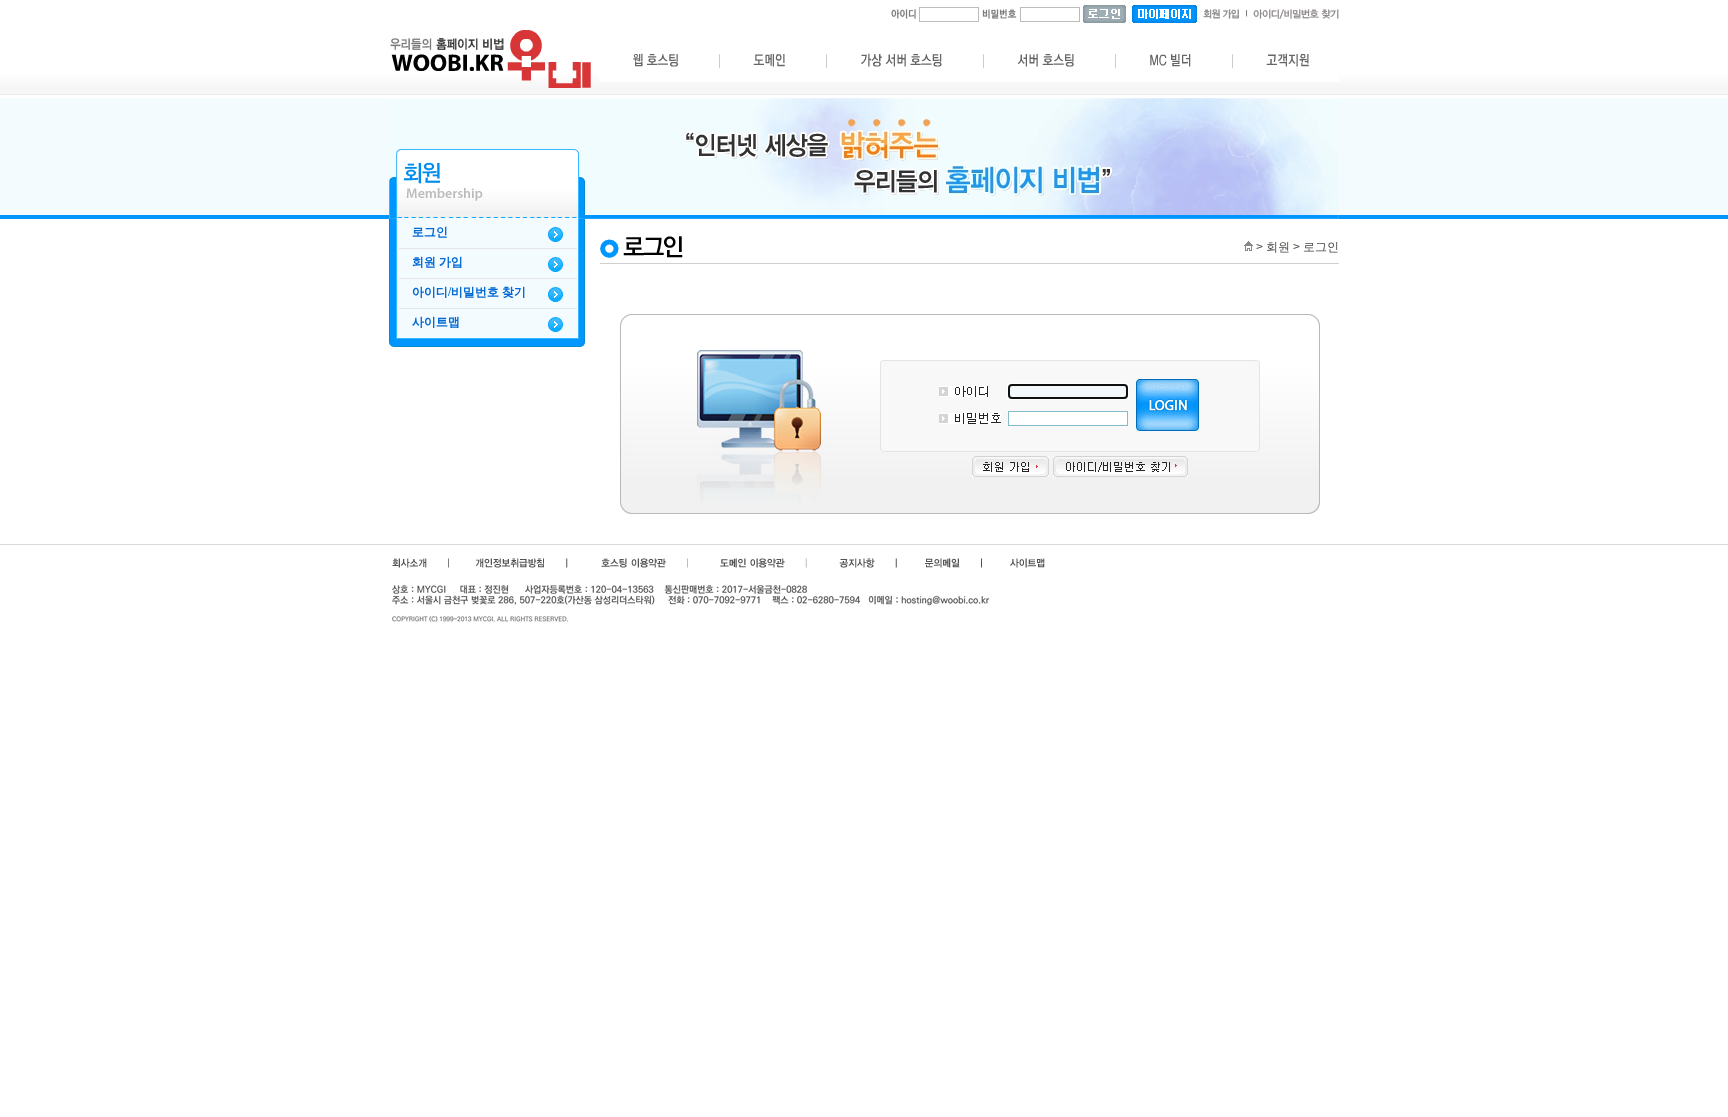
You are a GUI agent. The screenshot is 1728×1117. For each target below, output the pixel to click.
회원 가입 (437, 262)
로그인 (430, 232)
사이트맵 (436, 322)
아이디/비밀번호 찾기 (469, 292)
